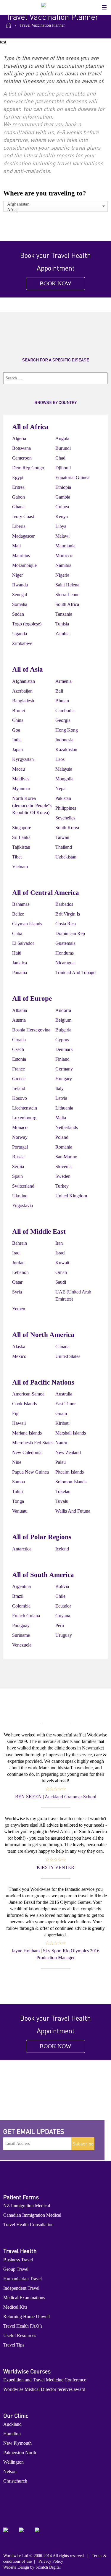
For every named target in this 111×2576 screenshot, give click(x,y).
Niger (17, 575)
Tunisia (62, 624)
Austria (19, 1020)
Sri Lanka (21, 837)
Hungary (64, 1079)
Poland (62, 1137)
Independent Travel (21, 2288)
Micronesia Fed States (33, 1443)
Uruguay (64, 1635)
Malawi (62, 536)
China (18, 720)
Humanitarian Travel (22, 2279)
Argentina (21, 1586)
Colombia (21, 1606)
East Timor (66, 1404)
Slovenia (63, 1166)
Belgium (63, 1020)
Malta (61, 1118)
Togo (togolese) (27, 624)
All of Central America (46, 893)
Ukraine (20, 1196)
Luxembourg (24, 1118)
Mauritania (65, 546)
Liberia (19, 526)
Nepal (61, 789)
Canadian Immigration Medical (32, 2215)
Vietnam (20, 867)
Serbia (18, 1166)
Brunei (18, 710)
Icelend (62, 1549)
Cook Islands (24, 1404)
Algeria (19, 438)
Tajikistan (21, 847)
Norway (20, 1137)
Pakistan (63, 798)
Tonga (18, 1501)
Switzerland (23, 1186)
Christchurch (15, 2481)
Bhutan (62, 701)
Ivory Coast (23, 516)
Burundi (63, 448)
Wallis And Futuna (73, 1511)
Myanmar (21, 789)
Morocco (64, 556)
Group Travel (16, 2269)
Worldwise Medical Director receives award (44, 2389)
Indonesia (64, 740)
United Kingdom (71, 1196)
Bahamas (21, 904)
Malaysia (64, 769)
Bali (59, 691)
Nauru (61, 1443)
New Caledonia (27, 1452)
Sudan (18, 614)
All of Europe (32, 998)
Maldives (21, 779)
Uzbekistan (66, 857)
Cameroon (22, 458)
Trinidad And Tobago (75, 972)
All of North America (43, 1335)
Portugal (20, 1147)
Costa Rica (66, 924)
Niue (17, 1462)
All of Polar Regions (42, 1537)
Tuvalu (62, 1501)
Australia (64, 1394)
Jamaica (20, 963)
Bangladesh (23, 701)
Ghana (18, 507)
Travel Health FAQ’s (23, 2326)
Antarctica (22, 1549)
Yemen (19, 1309)
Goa (16, 730)
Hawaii (19, 1423)
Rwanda (20, 585)
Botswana (21, 448)
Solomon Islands (71, 1482)
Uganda (20, 634)
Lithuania (64, 1108)
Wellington (13, 2462)
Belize (18, 914)
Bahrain (20, 1243)
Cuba (17, 933)
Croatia (19, 1040)
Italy (59, 1088)
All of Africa (30, 427)
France (18, 1069)
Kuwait (62, 1263)
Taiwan (62, 837)
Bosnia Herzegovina (31, 1030)
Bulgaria (63, 1030)
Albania (20, 1010)
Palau (61, 1462)
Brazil (18, 1596)
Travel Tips (14, 2345)
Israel (60, 1253)
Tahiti (17, 1491)
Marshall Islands (71, 1433)
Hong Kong (67, 730)
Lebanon (20, 1272)
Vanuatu (20, 1511)
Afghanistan (24, 681)
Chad (60, 458)
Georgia (63, 720)
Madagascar (23, 536)
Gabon (18, 497)
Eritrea (18, 487)
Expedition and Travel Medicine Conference (45, 2380)
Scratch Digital (48, 2567)
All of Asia (28, 669)
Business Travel (18, 2260)
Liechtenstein (25, 1108)
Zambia (62, 634)
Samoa (18, 1482)
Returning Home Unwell (26, 2317)
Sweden (63, 1176)
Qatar (17, 1282)
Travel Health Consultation (28, 2225)
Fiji (15, 1413)
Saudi (61, 1282)
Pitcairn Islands (70, 1472)
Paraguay (21, 1625)
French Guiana (26, 1616)
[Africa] (55, 210)
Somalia (20, 604)
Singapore (22, 828)
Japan (17, 749)
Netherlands (67, 1127)
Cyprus (62, 1040)
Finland (62, 1059)
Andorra (63, 1010)
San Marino (66, 1157)
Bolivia (62, 1586)
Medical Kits (15, 2307)
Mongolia (64, 779)
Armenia (63, 681)
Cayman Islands (27, 924)
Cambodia (65, 710)
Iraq (16, 1253)
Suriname (21, 1635)
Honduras (65, 953)
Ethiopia (63, 487)
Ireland (19, 1088)
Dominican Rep (70, 933)
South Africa (67, 604)
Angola (62, 438)
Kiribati (62, 1423)
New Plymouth (17, 2443)
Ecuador (63, 1606)
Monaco (20, 1127)
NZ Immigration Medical (27, 2206)
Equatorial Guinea (72, 477)
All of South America (43, 1575)
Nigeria (62, 575)
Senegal (20, 595)
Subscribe (83, 2144)
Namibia (63, 565)
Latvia (61, 1098)
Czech (18, 1049)
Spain (17, 1176)
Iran (59, 1243)
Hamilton (12, 2434)
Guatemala (65, 943)
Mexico (19, 1356)
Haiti (17, 953)
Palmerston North (20, 2453)
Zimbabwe (22, 643)
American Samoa (28, 1394)
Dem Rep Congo (28, 468)
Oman (61, 1272)
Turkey (62, 1186)
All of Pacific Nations (43, 1382)
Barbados (64, 904)
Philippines (66, 808)
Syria (17, 1292)
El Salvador (23, 943)
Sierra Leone (67, 595)
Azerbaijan (22, 691)
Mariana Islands (27, 1433)
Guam (61, 1413)
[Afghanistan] (55, 204)
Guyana (63, 1616)
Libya (61, 526)
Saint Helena (67, 585)
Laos (60, 759)
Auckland (12, 2424)
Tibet (17, 857)
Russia (18, 1157)
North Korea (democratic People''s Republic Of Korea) (32, 805)
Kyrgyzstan (23, 759)
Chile (60, 1596)
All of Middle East (39, 1232)
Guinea (62, 507)
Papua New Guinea (30, 1472)
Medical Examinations (24, 2298)
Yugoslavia (22, 1205)
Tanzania (64, 614)
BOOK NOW (55, 283)
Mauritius (21, 556)
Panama (20, 972)
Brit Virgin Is (68, 914)
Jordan (18, 1263)
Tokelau (63, 1491)
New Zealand (68, 1452)
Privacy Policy (51, 2561)
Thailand (64, 847)
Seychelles (65, 818)
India (17, 740)
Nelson (10, 2471)
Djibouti (63, 468)
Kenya (62, 516)
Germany (64, 1069)
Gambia (63, 497)
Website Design (16, 2567)
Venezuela (22, 1645)
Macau (18, 769)
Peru (60, 1625)
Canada (62, 1347)
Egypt (18, 477)
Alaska (19, 1347)
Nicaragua (65, 963)
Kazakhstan (66, 749)
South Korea (67, 828)
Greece (19, 1079)
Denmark (64, 1049)
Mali (16, 546)
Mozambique (24, 565)
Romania (64, 1147)
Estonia (19, 1059)
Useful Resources (20, 2335)
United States (68, 1356)
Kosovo (20, 1098)
